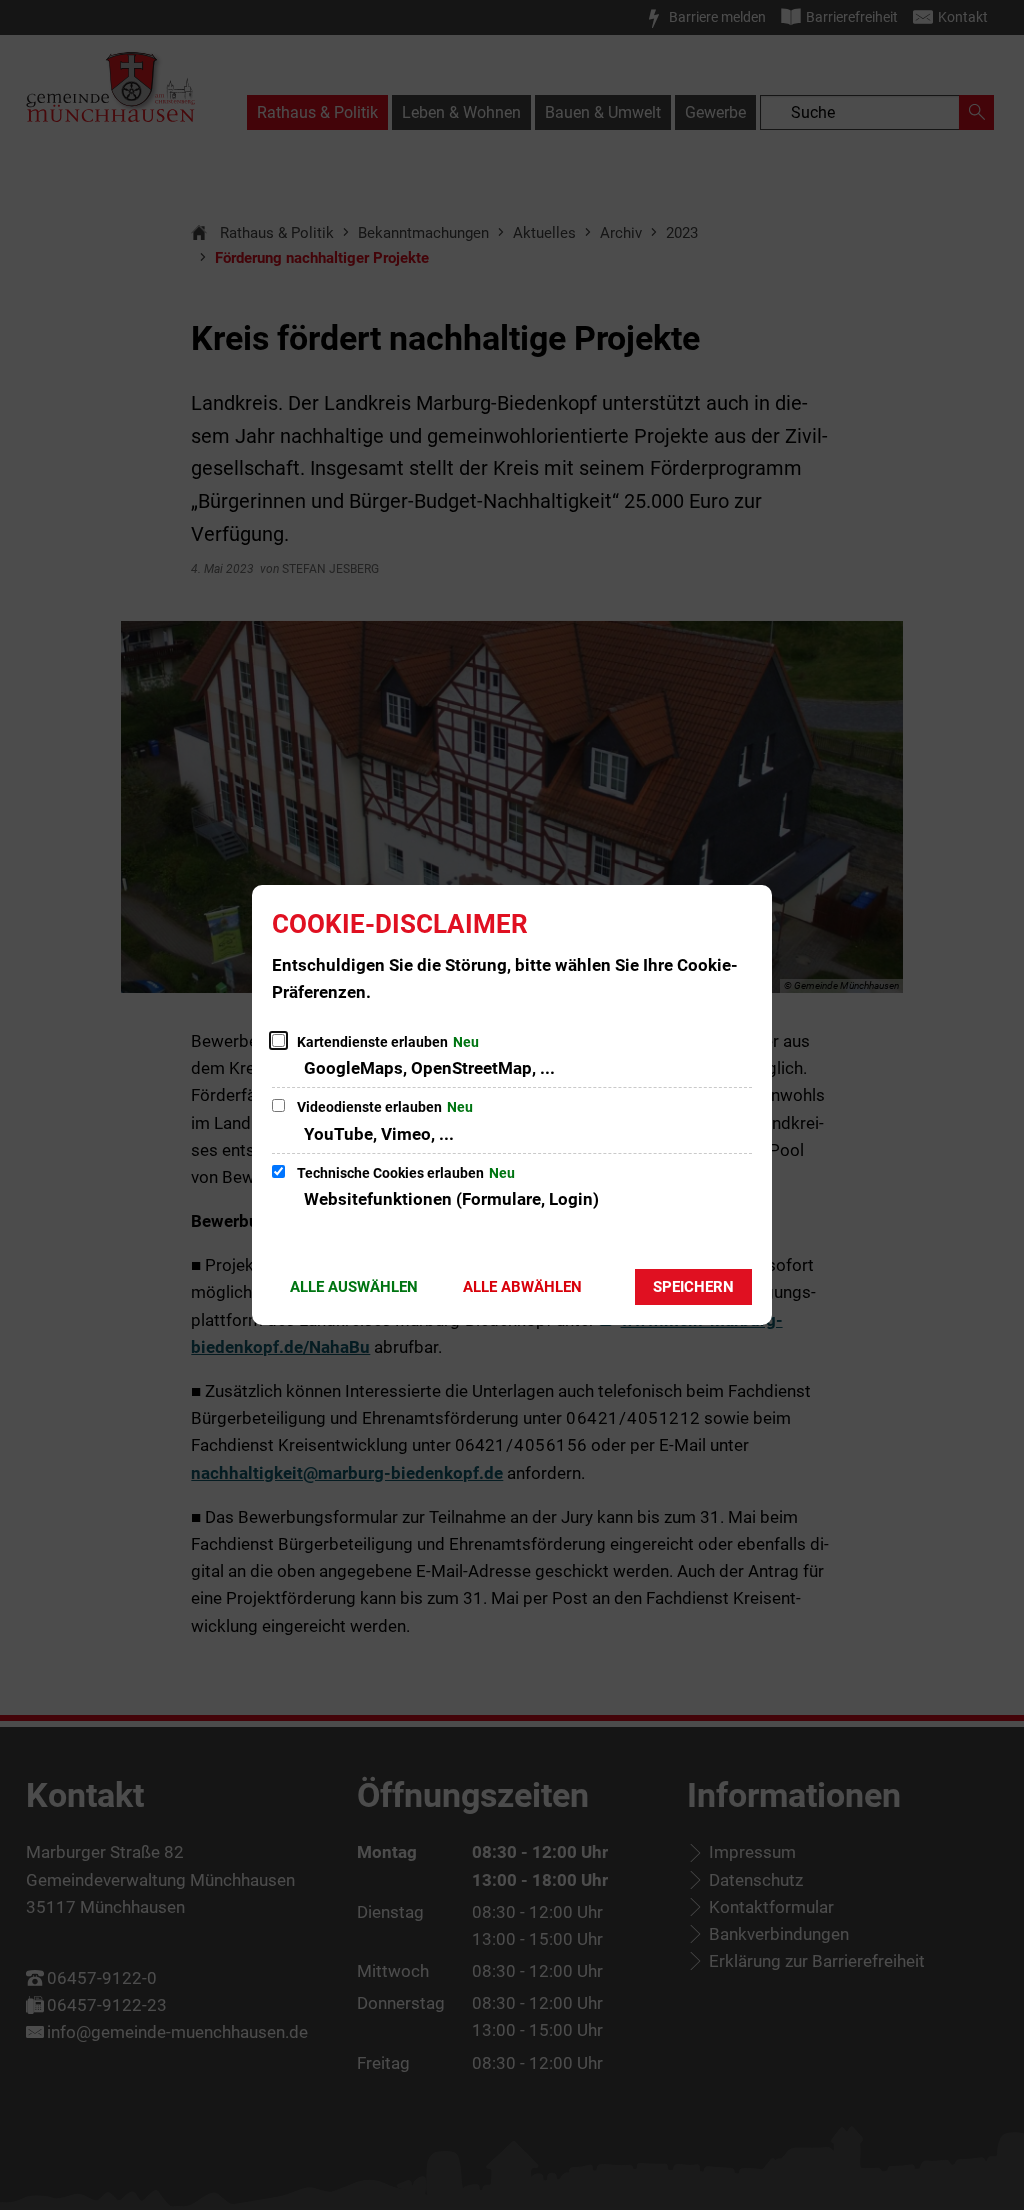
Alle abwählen (522, 1287)
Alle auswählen (354, 1287)
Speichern (693, 1287)
